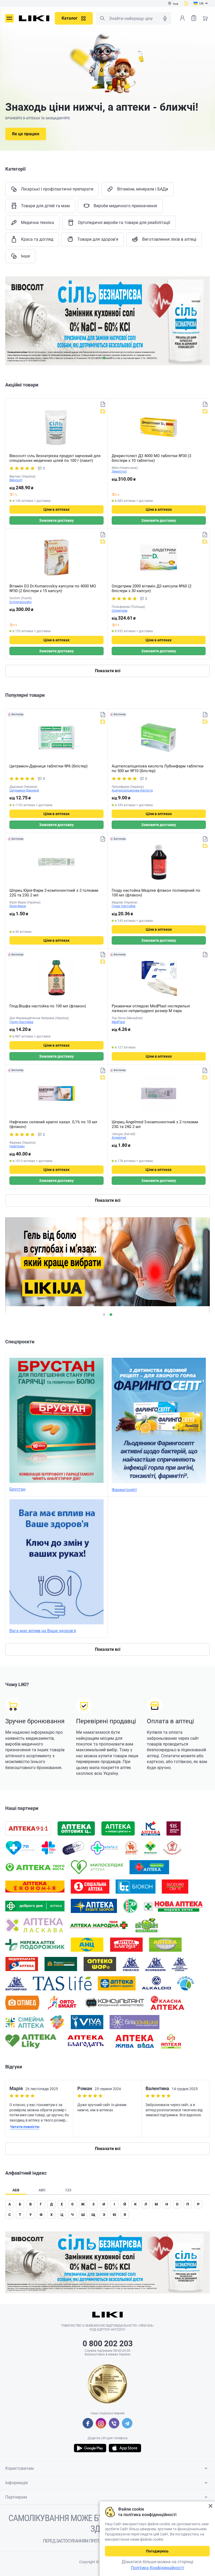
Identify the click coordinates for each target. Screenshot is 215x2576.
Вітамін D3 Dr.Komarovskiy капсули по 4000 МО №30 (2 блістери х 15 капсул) (53, 588)
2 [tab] (111, 358)
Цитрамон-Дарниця (24, 790)
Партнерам (16, 2497)
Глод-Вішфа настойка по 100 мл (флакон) (48, 1006)
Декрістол (119, 472)
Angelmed (119, 1138)
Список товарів (194, 18)
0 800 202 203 (108, 2344)
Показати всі (108, 671)
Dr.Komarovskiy (21, 602)
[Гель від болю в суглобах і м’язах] (107, 321)
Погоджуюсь (157, 2551)
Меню (9, 18)
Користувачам (20, 2468)
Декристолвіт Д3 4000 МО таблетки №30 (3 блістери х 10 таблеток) (151, 458)
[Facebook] (88, 2423)
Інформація (17, 2483)
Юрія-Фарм (18, 906)
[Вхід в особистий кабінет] (182, 18)
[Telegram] (127, 2423)
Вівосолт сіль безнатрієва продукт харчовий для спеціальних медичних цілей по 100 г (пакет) (55, 458)
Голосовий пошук (165, 18)
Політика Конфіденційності (157, 2568)
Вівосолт (16, 480)
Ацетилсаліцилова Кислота (132, 790)
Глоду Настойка (124, 906)
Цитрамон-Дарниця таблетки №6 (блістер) (49, 766)
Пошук (102, 18)
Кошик (205, 18)
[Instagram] (101, 2423)
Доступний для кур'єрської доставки (103, 411)
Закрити (210, 2506)
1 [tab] (104, 358)
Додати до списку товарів (103, 404)
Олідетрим (120, 611)
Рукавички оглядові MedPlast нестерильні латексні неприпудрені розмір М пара (151, 1008)
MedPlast (118, 1022)
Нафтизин (17, 1146)
